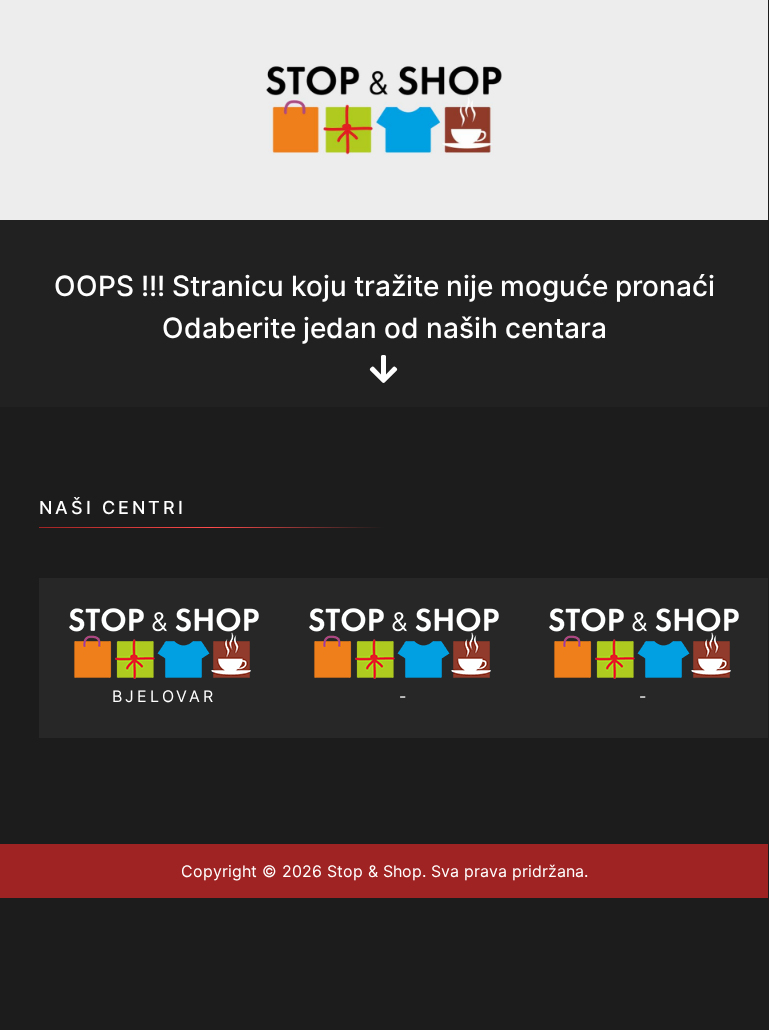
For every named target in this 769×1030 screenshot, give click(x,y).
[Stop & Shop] (384, 108)
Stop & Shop (372, 871)
